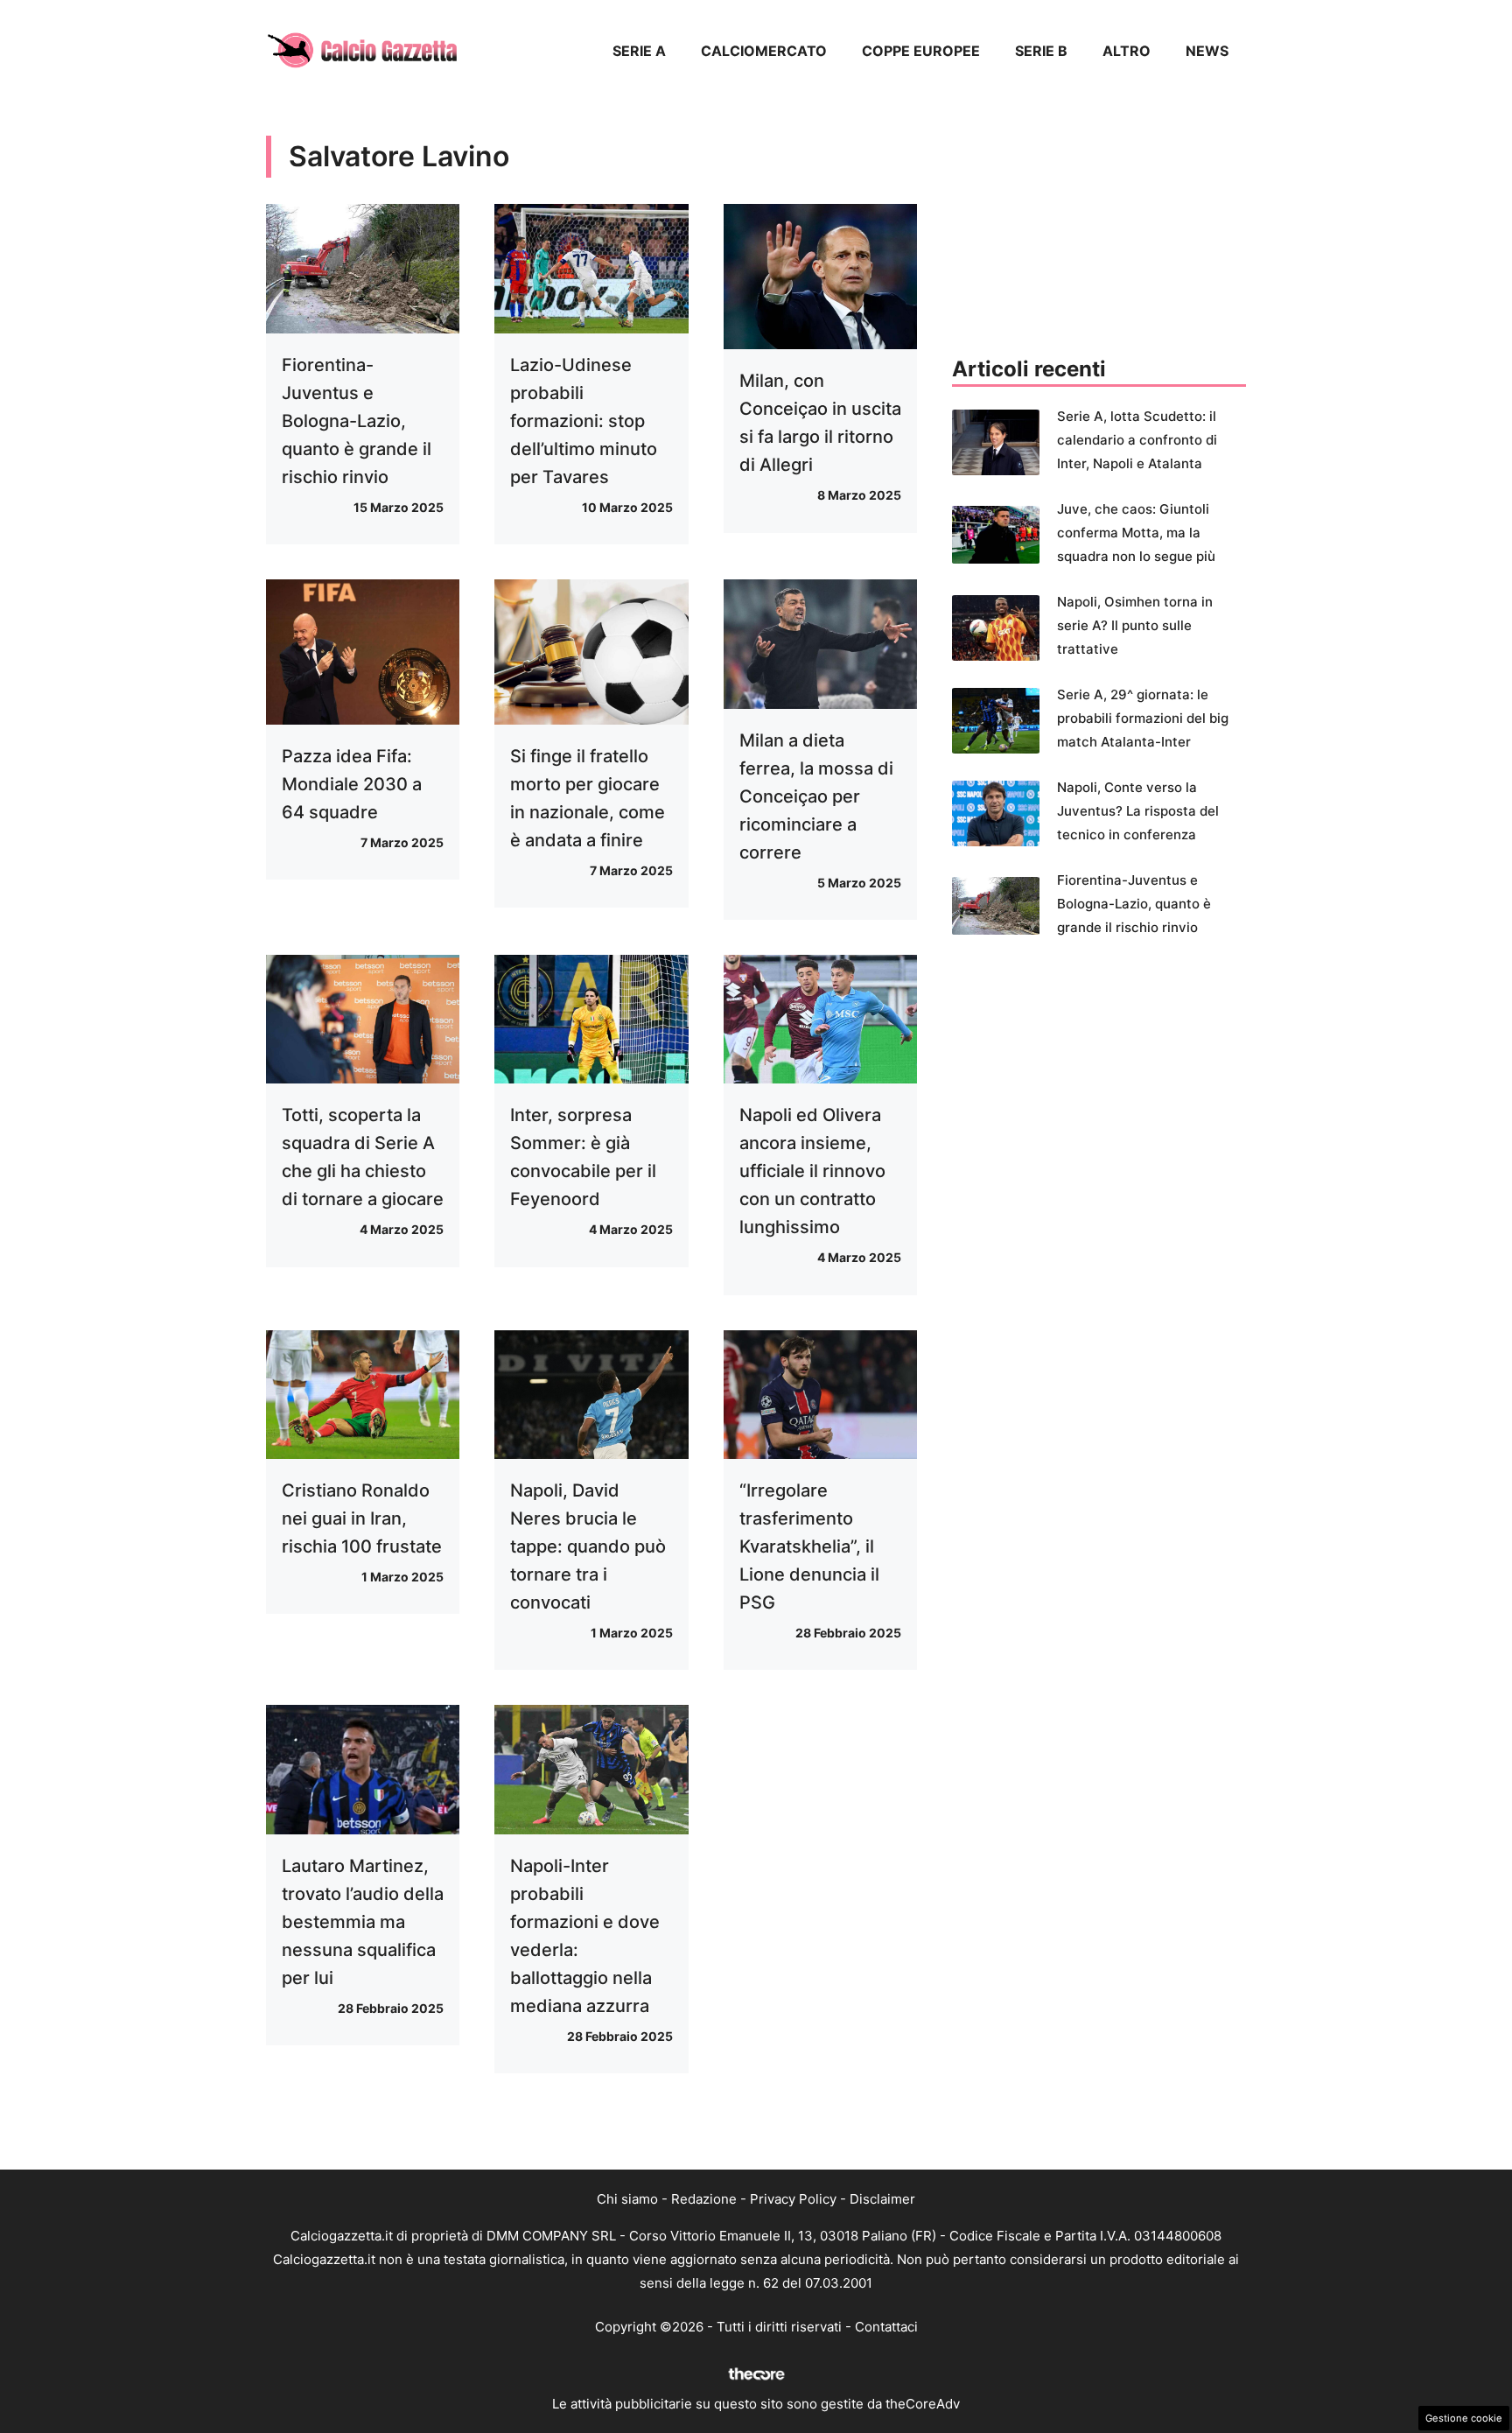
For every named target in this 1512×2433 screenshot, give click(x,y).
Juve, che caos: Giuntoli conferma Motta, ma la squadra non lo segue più (1136, 533)
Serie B (1041, 51)
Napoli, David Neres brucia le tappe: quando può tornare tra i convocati (588, 1546)
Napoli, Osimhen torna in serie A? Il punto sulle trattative (1135, 625)
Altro (1127, 51)
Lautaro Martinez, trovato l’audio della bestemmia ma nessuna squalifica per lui (363, 1922)
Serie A (639, 51)
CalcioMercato (764, 51)
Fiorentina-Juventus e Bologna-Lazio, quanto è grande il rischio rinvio (357, 421)
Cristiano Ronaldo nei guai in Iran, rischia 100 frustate (362, 1518)
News (1207, 51)
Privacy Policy (793, 2199)
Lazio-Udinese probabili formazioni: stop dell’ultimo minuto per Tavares (584, 421)
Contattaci (886, 2327)
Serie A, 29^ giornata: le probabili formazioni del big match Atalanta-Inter (1143, 718)
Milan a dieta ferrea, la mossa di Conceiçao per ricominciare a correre (816, 796)
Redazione (704, 2199)
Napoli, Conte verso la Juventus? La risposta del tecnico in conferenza (1138, 811)
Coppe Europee (921, 51)
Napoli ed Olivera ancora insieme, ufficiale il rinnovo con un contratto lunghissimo (812, 1171)
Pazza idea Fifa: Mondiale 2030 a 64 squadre (352, 784)
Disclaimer (882, 2199)
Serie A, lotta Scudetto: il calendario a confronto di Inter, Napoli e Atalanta (1137, 440)
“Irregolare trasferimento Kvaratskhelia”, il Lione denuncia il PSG (809, 1546)
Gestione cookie (1464, 2418)
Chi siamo (627, 2199)
